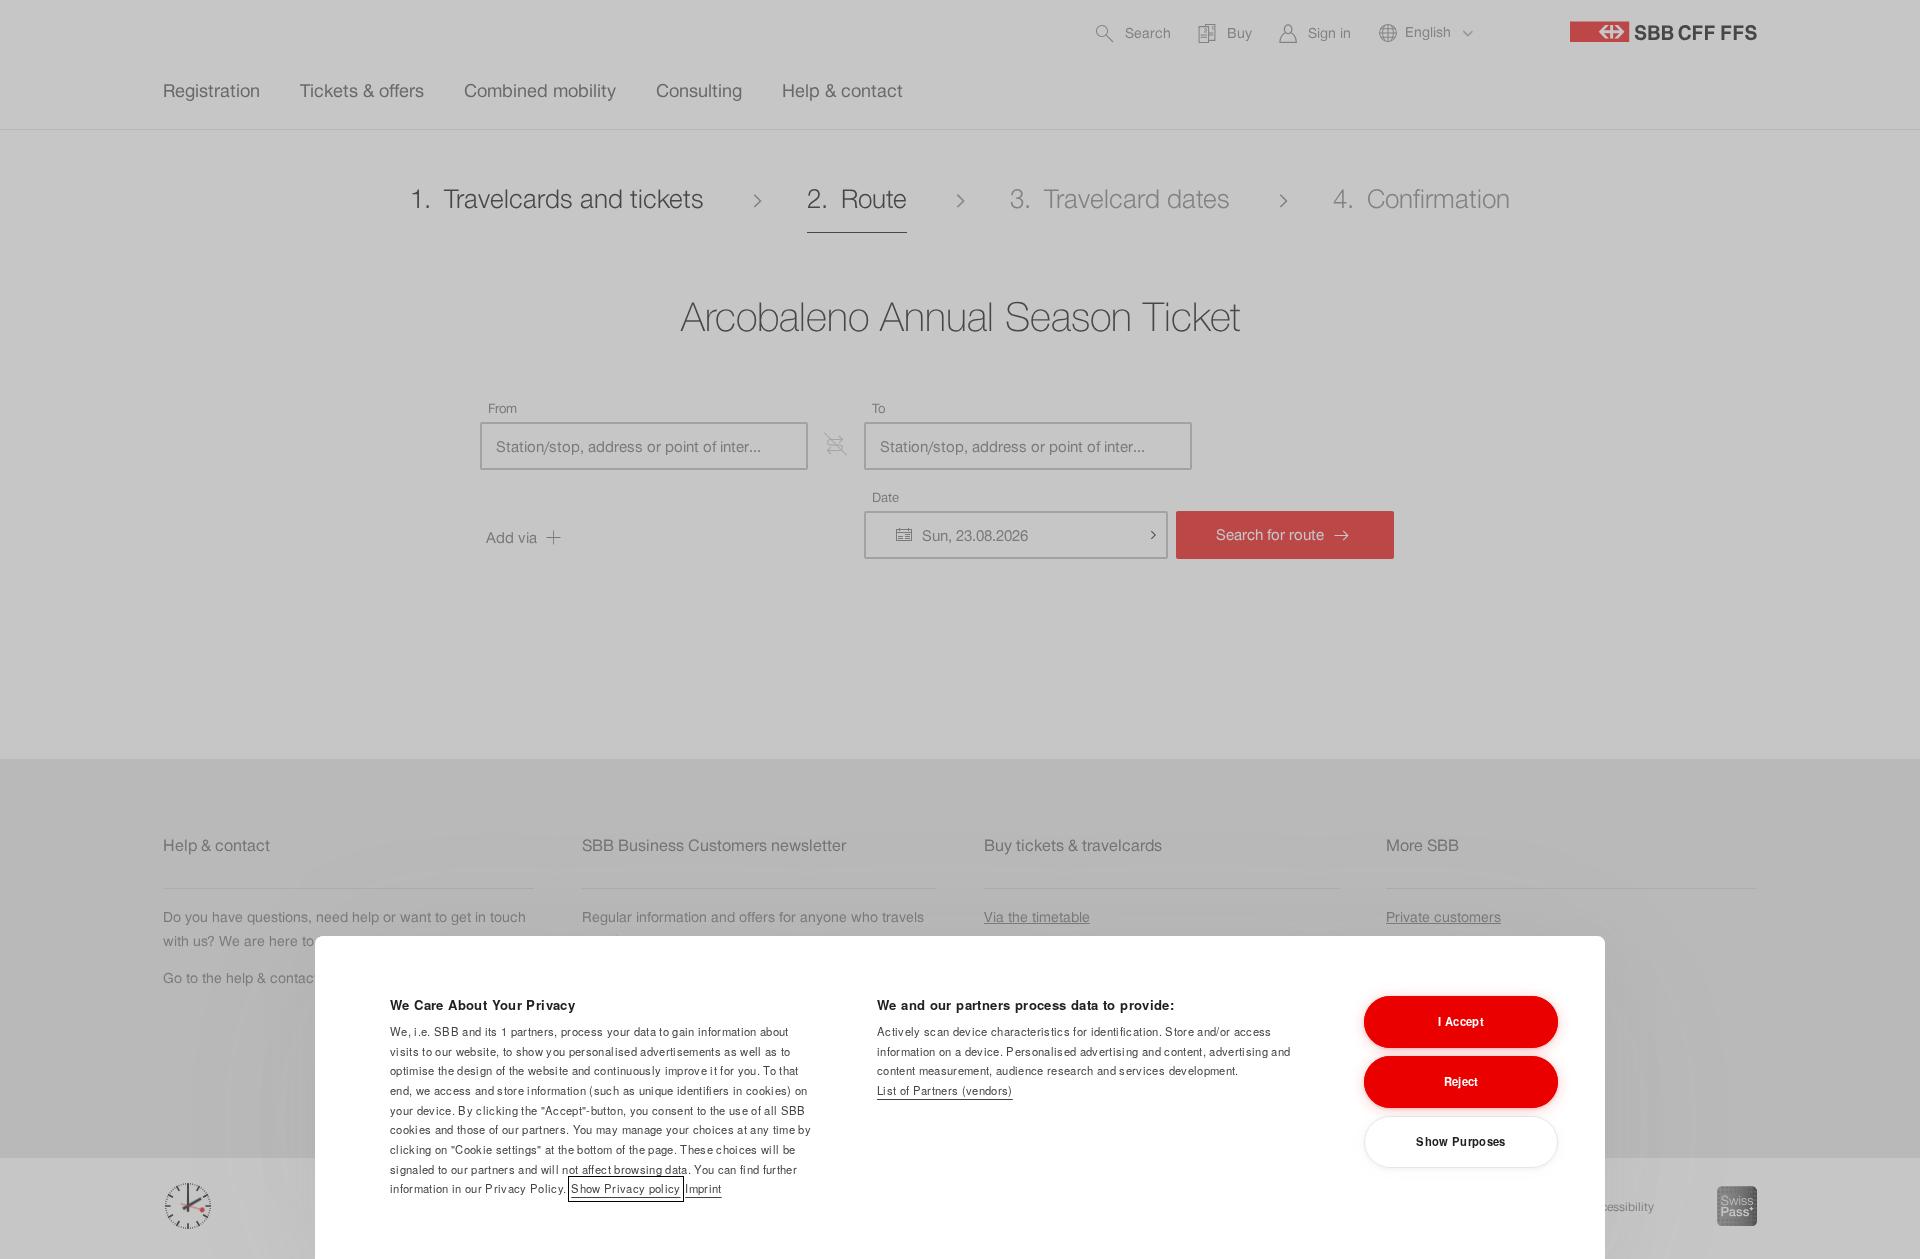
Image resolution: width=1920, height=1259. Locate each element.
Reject (1461, 1081)
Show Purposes (1460, 1141)
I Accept (1461, 1021)
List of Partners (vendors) (945, 1090)
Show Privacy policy (625, 1188)
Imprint (703, 1188)
